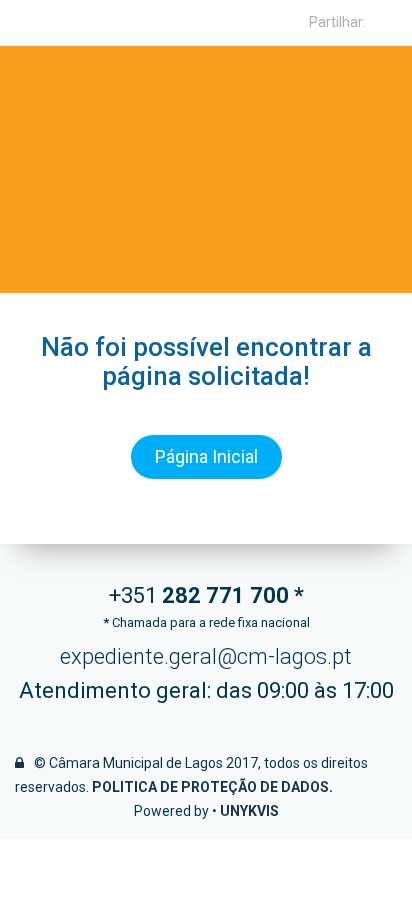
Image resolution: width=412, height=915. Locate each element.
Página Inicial (206, 456)
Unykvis (249, 811)
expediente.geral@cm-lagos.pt (206, 656)
